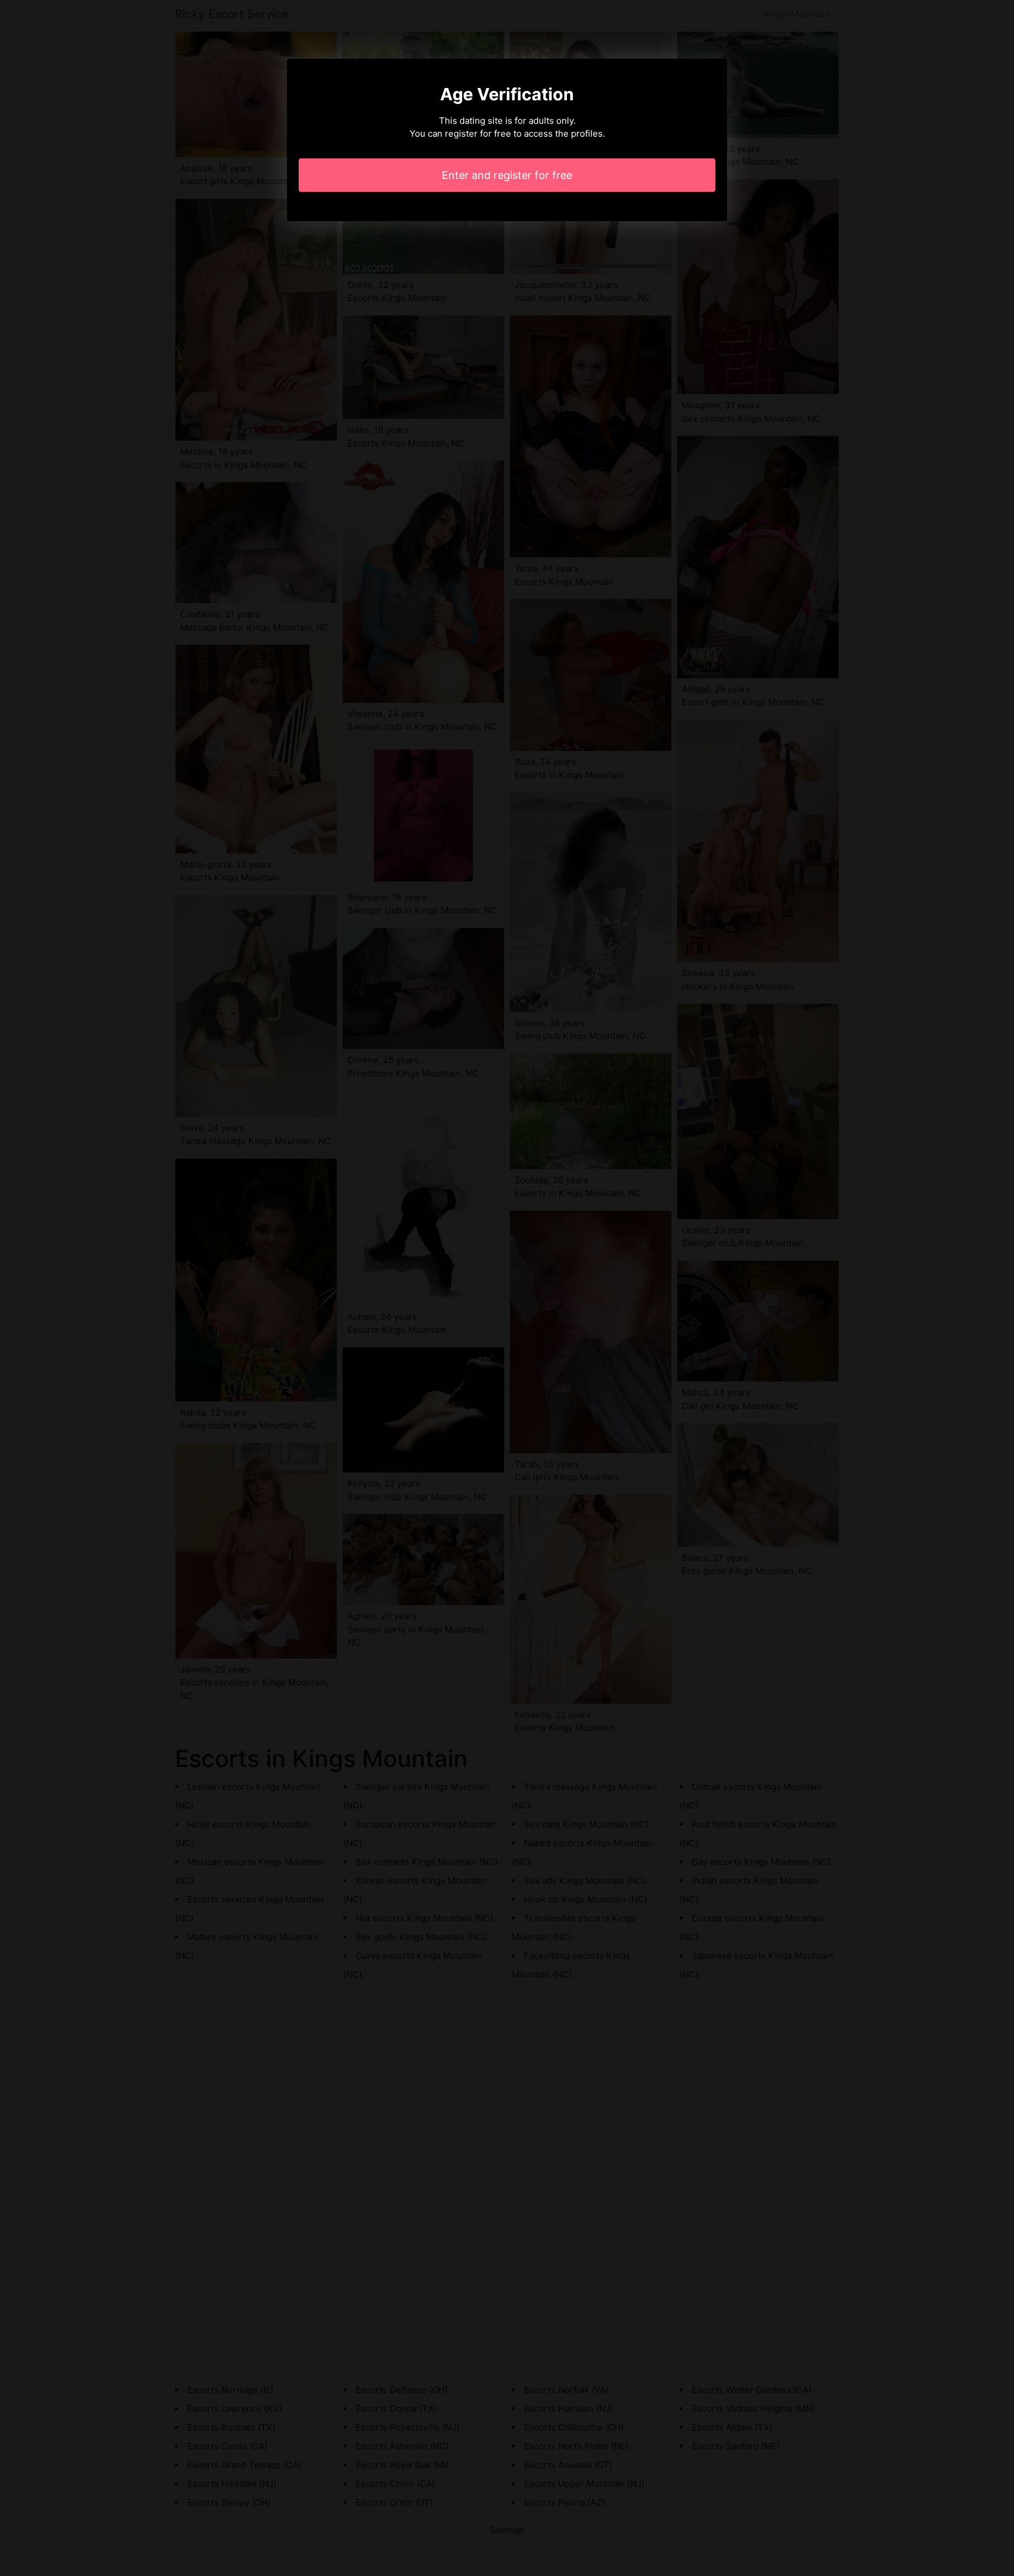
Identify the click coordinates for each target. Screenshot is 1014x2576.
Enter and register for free (507, 175)
